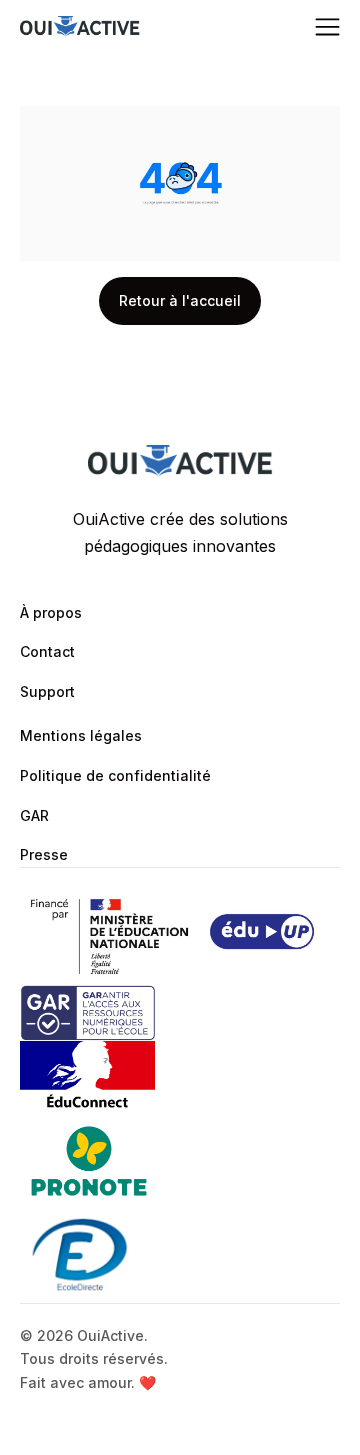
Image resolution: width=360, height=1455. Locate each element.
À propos (51, 612)
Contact (47, 651)
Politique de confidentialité (115, 775)
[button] (327, 28)
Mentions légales (81, 735)
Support (47, 691)
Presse (44, 854)
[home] (80, 28)
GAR (34, 815)
